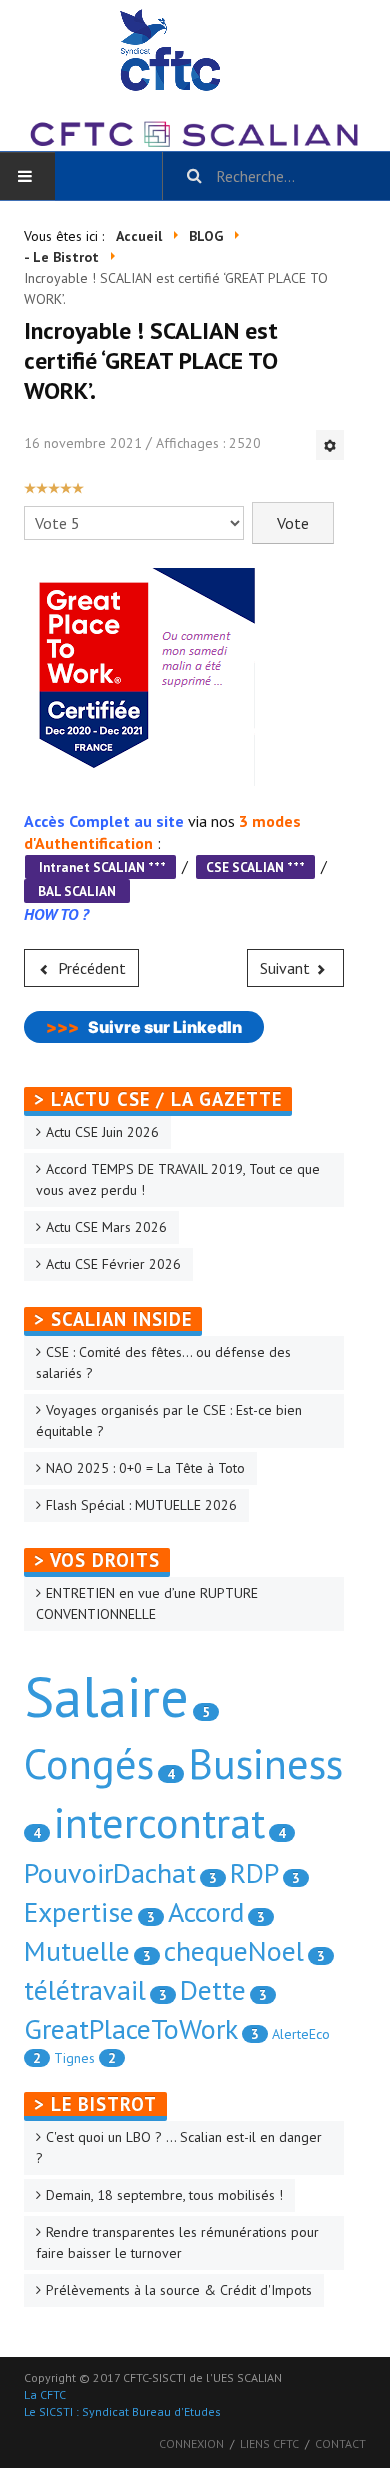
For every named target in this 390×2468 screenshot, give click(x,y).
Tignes (74, 2058)
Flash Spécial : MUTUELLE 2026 (141, 1505)
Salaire (106, 1696)
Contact (340, 2443)
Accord (206, 1911)
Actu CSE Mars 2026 (106, 1227)
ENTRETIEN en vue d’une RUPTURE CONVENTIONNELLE (147, 1603)
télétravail (85, 1989)
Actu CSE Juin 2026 (102, 1132)
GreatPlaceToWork (131, 2028)
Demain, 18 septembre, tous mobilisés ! (164, 2195)
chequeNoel (234, 1950)
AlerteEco (301, 2034)
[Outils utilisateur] (330, 445)
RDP (254, 1872)
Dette (213, 1989)
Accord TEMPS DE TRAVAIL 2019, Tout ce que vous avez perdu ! (178, 1179)
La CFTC (45, 2394)
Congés (89, 1763)
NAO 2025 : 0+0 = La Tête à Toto (145, 1468)
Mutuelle (77, 1950)
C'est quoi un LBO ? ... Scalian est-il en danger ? (179, 2147)
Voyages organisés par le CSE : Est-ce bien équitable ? (169, 1420)
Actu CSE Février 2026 (113, 1264)
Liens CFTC (269, 2443)
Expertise (79, 1911)
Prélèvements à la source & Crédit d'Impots (179, 2290)
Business (265, 1763)
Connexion (191, 2443)
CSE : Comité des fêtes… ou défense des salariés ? (163, 1362)
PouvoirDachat (110, 1872)
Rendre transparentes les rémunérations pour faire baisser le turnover (177, 2242)
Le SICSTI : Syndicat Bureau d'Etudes (122, 2411)
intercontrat (159, 1822)
